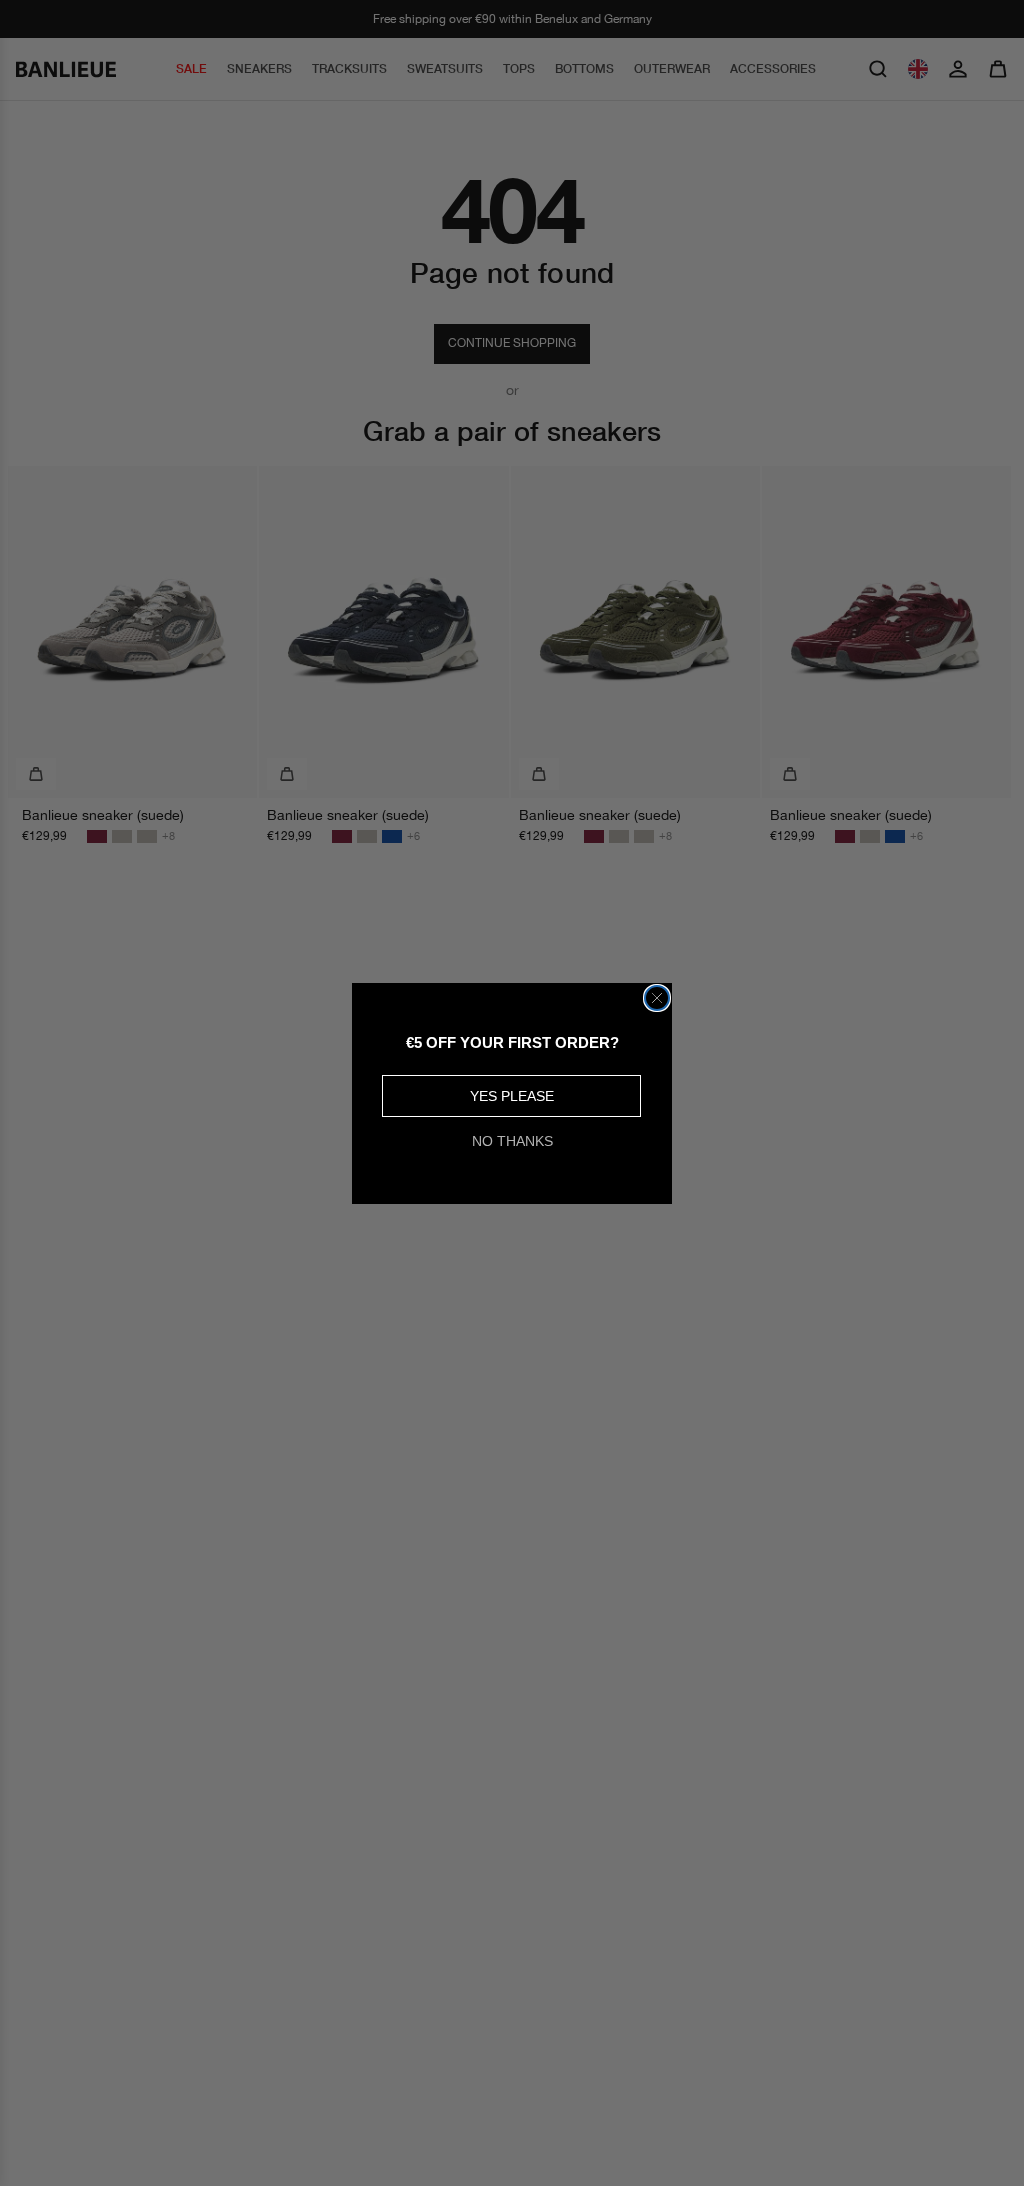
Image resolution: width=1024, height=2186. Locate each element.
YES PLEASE (512, 1096)
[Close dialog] (657, 998)
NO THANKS (512, 1141)
